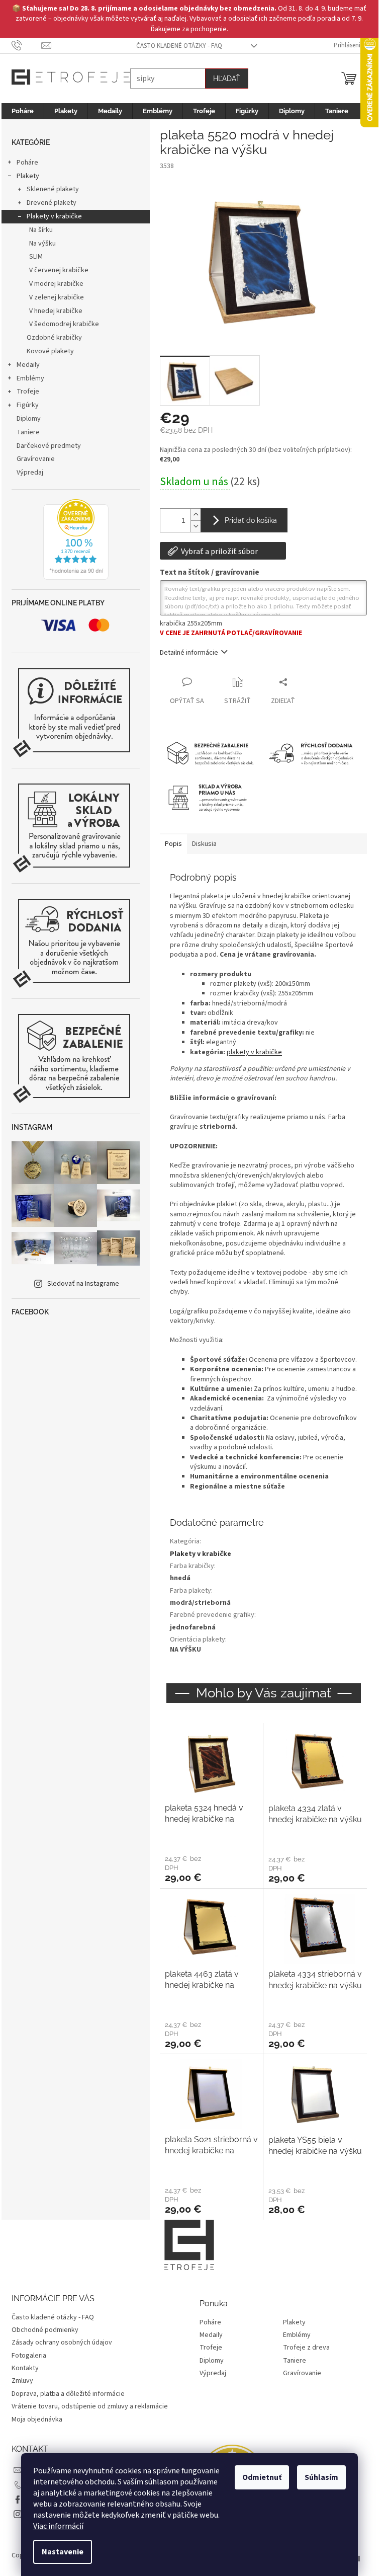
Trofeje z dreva (306, 2348)
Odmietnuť (262, 2477)
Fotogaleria (29, 2356)
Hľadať (227, 79)
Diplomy (29, 419)
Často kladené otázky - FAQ (179, 46)
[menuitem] (23, 111)
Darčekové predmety (49, 446)
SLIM (36, 257)
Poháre (27, 163)
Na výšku (42, 244)
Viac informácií (58, 2526)
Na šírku (41, 230)
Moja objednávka (37, 2419)
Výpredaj (30, 473)
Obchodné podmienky (45, 2330)
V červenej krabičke (59, 270)
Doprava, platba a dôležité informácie (68, 2394)
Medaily (28, 365)
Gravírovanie (36, 459)
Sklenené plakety (53, 189)
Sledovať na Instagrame (83, 1284)
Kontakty (25, 2368)
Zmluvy (22, 2381)
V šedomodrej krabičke (64, 324)
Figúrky (28, 405)
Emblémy (30, 378)
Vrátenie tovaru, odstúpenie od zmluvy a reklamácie (90, 2406)
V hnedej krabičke (56, 311)
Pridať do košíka (251, 520)
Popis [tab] (173, 844)
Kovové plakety (50, 351)
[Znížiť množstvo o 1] (196, 526)
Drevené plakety (52, 203)
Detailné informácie (189, 653)
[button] (211, 1868)
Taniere (28, 432)
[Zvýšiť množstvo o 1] (196, 515)
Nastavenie (63, 2552)
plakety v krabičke (254, 1052)
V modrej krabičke (56, 284)
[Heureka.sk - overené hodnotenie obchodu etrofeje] (76, 539)
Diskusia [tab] (204, 844)
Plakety (28, 176)
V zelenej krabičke (57, 297)
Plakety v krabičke (54, 216)
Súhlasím (321, 2477)
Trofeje (28, 392)
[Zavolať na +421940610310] (26, 45)
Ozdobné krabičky (54, 338)
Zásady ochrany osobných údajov (62, 2343)
